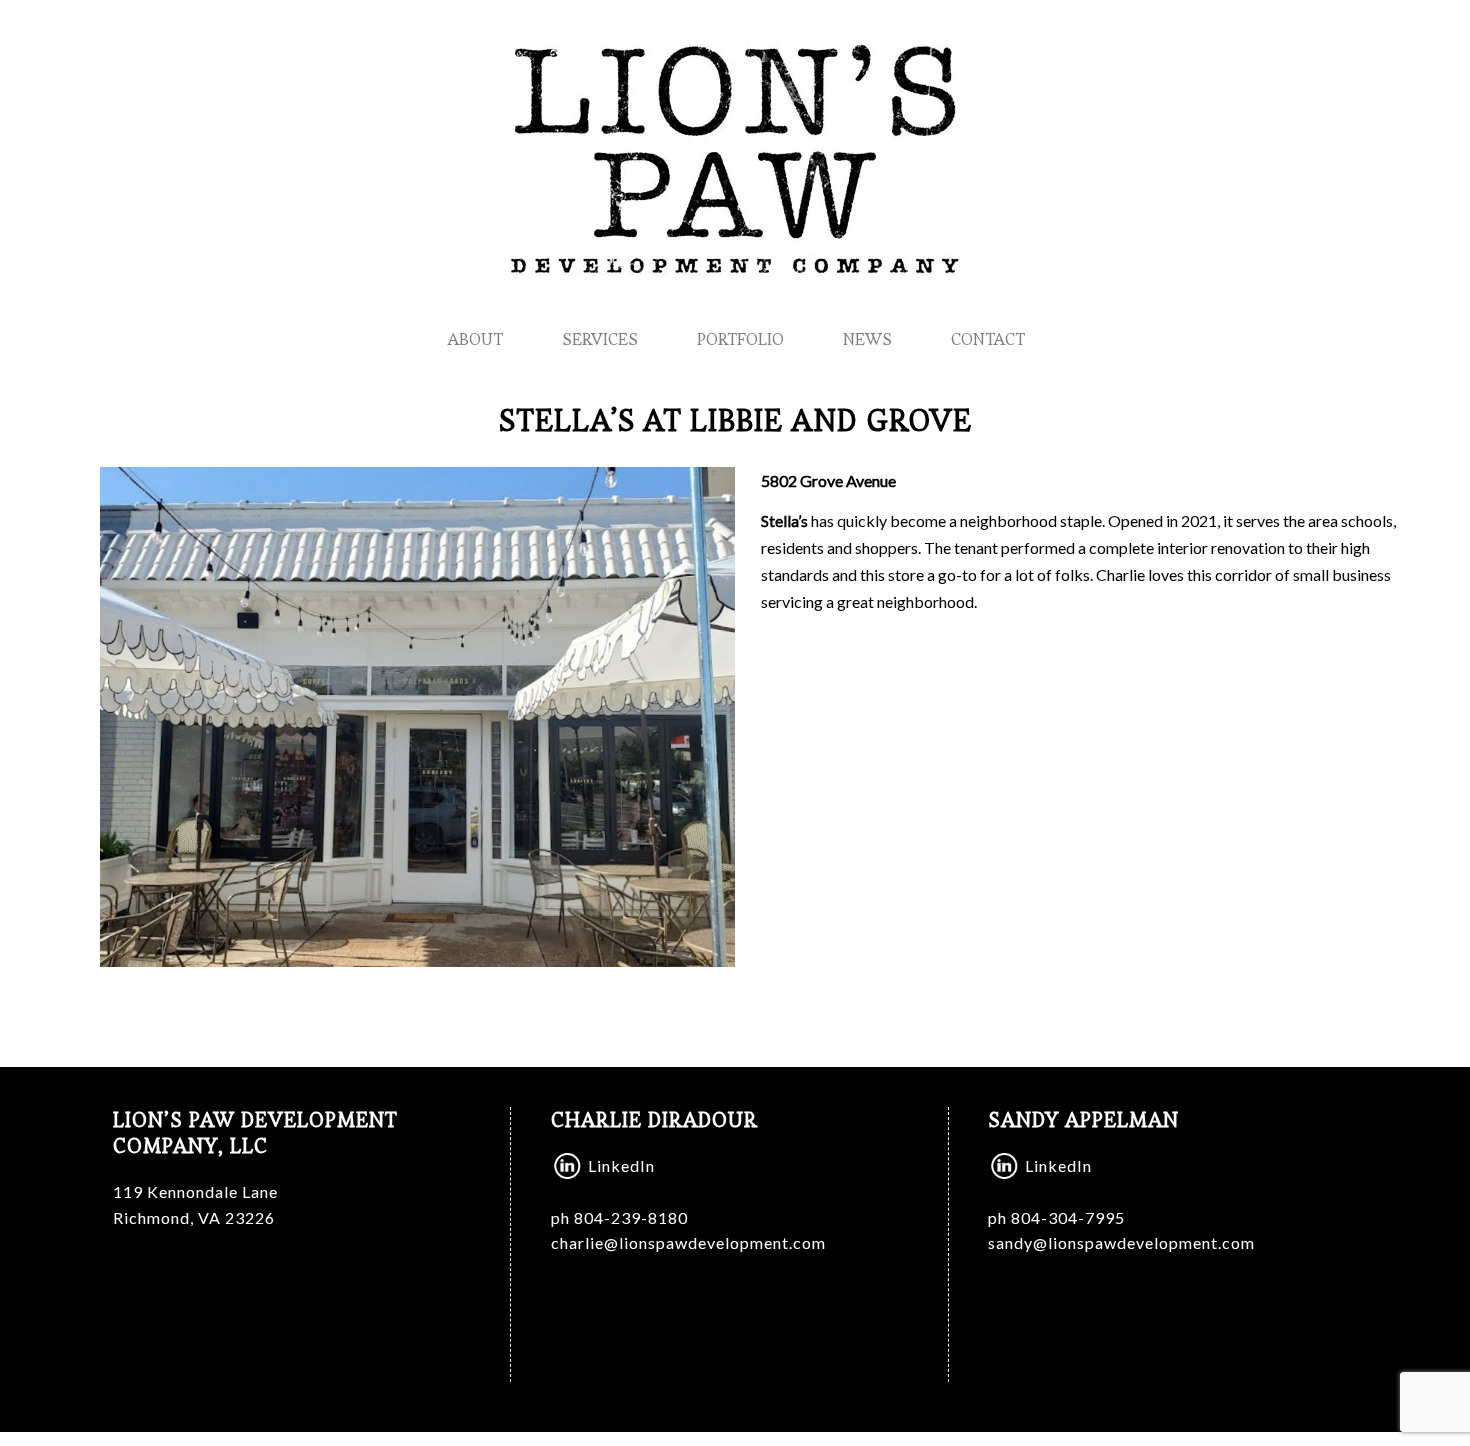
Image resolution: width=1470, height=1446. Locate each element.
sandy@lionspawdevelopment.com (1121, 1242)
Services (600, 339)
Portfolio (740, 339)
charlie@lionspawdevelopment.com (688, 1242)
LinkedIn (621, 1165)
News (867, 339)
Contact (988, 339)
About (475, 339)
